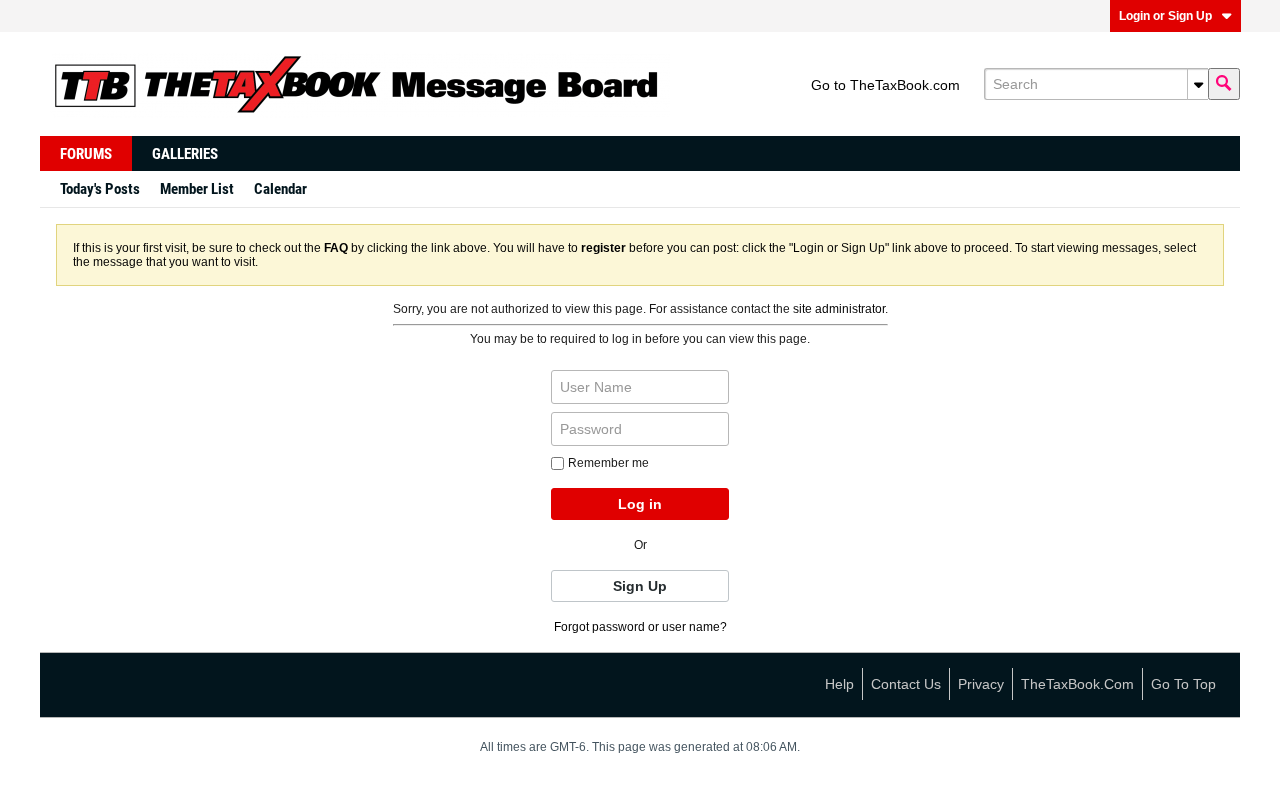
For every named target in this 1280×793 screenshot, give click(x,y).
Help (839, 684)
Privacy (981, 684)
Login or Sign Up (1165, 16)
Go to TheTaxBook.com (885, 85)
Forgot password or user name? (640, 627)
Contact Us (906, 684)
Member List (197, 189)
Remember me (608, 463)
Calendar (280, 189)
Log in (640, 504)
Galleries (185, 154)
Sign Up (640, 586)
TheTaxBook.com (1077, 684)
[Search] (1224, 84)
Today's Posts (100, 189)
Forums (86, 154)
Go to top (1183, 684)
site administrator (839, 309)
